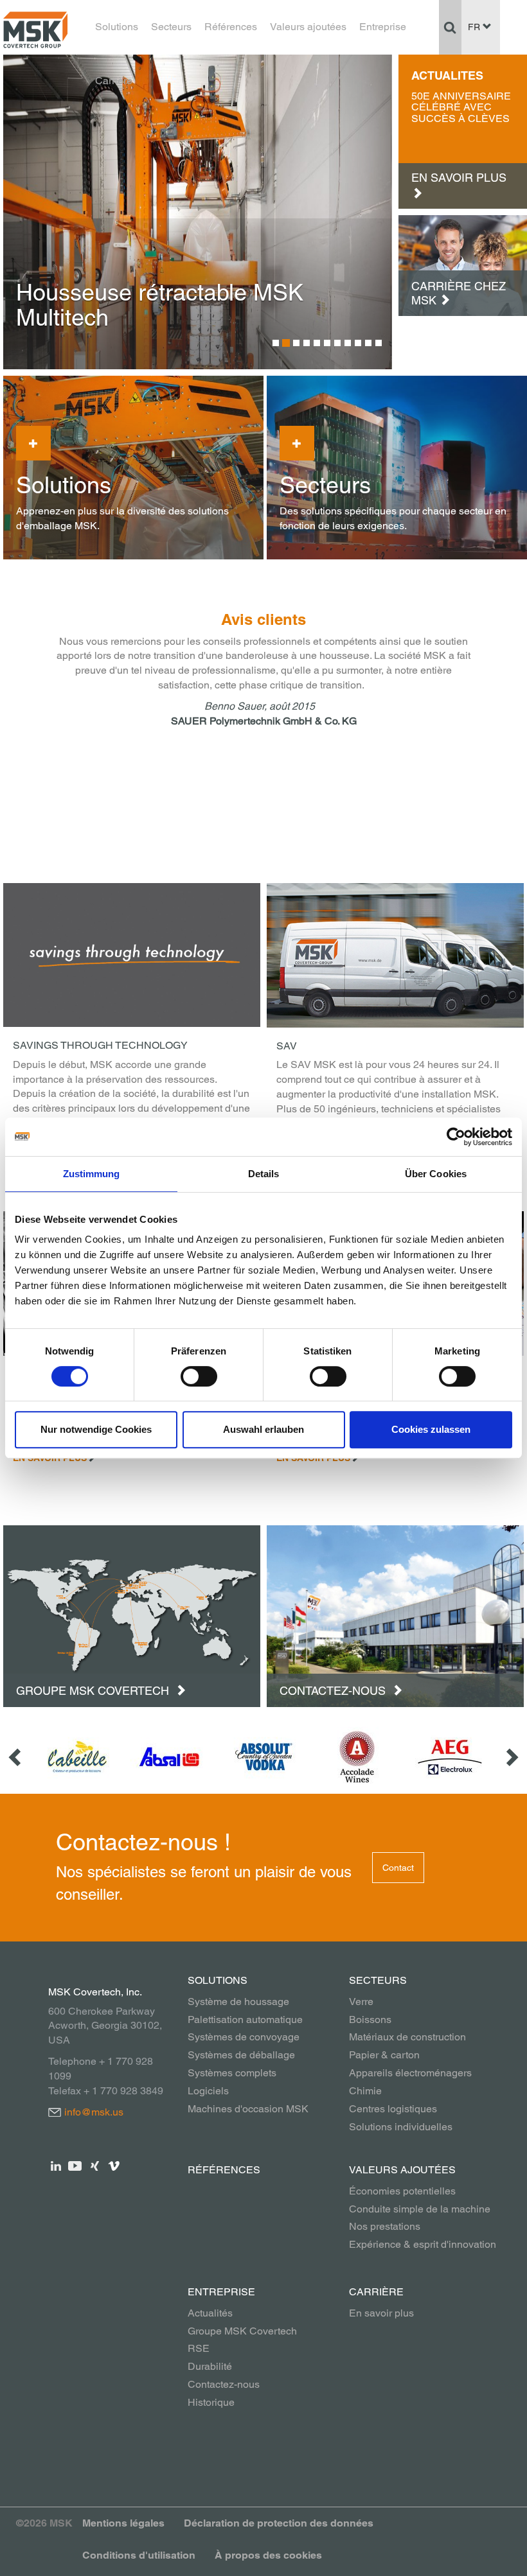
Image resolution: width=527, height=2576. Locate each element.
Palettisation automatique (245, 2020)
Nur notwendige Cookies (96, 1429)
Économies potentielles (402, 2191)
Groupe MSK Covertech (94, 1691)
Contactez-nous (334, 1691)
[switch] (199, 1376)
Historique (211, 2402)
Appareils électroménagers (410, 2073)
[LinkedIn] (56, 2165)
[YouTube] (76, 2165)
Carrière (114, 81)
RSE (199, 2348)
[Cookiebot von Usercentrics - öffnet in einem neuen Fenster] (456, 1137)
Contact (398, 1868)
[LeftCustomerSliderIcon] (16, 1757)
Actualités (210, 2313)
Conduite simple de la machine (420, 2209)
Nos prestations (385, 2226)
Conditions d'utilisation (139, 2555)
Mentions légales (123, 2523)
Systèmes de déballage (241, 2055)
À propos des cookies (268, 2555)
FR (475, 27)
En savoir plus (381, 2313)
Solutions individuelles (401, 2127)
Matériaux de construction (407, 2037)
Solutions (117, 27)
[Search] (450, 27)
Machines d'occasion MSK (248, 2109)
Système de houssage (238, 2002)
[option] (198, 212)
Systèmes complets (232, 2073)
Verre (361, 2002)
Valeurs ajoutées (308, 27)
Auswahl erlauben (263, 1429)
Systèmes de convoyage (244, 2037)
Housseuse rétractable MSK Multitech (160, 305)
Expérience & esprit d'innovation (423, 2244)
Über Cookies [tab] (436, 1174)
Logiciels (208, 2091)
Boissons (370, 2020)
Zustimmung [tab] (92, 1174)
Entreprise (383, 27)
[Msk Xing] (95, 2165)
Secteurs (171, 27)
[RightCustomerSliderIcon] (511, 1757)
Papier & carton (384, 2055)
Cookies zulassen (431, 1429)
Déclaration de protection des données (279, 2523)
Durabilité (210, 2366)
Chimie (365, 2091)
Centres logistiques (393, 2109)
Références (231, 27)
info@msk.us (94, 2112)
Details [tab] (264, 1174)
